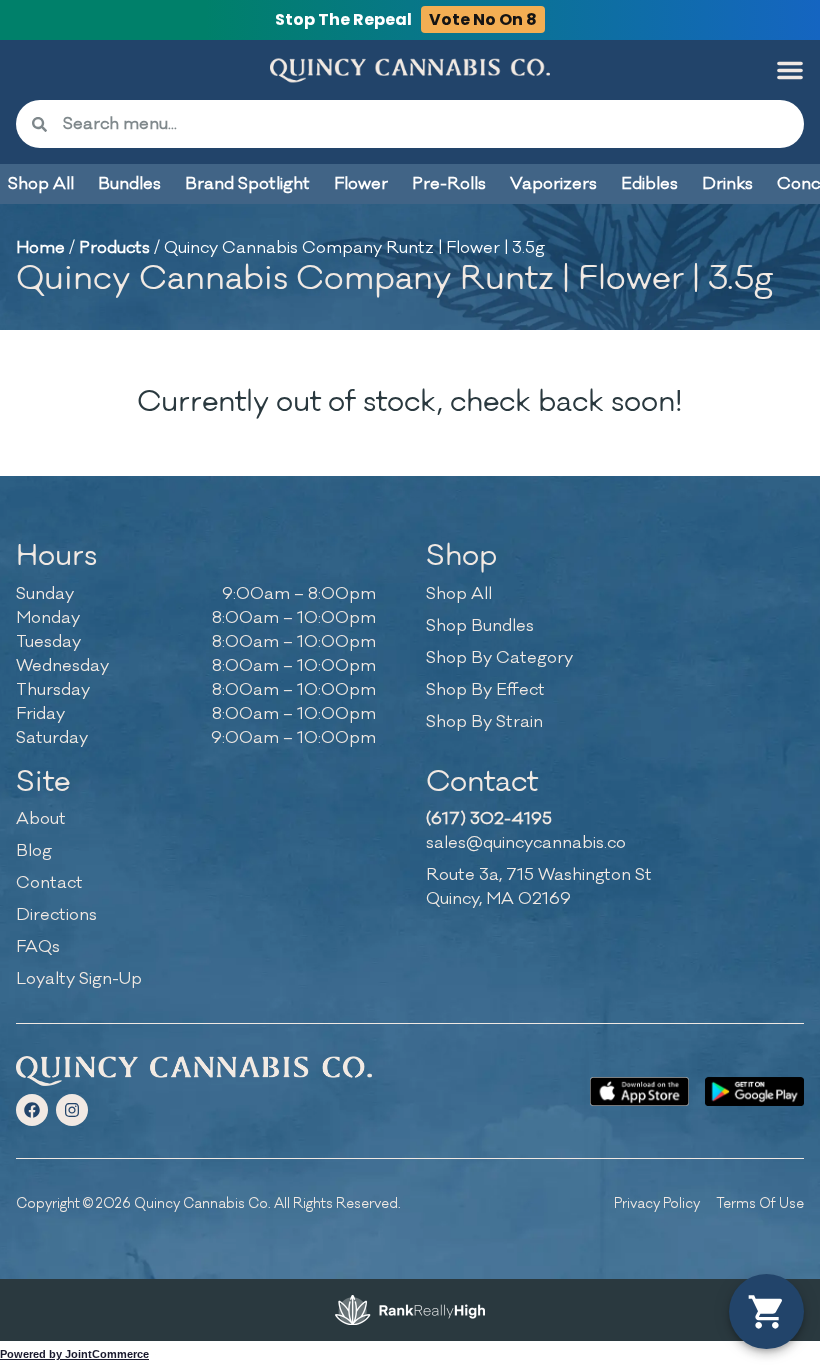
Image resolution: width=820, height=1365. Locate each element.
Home (40, 248)
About (41, 819)
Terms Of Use (760, 1203)
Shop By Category (499, 658)
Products (114, 248)
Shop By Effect (485, 690)
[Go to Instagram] (72, 1110)
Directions (56, 915)
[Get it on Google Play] (754, 1091)
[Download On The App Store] (639, 1091)
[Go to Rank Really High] (410, 1310)
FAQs (38, 947)
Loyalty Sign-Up (79, 979)
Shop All (459, 594)
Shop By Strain (484, 722)
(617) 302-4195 (489, 819)
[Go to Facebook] (32, 1110)
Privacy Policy (657, 1203)
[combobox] (425, 124)
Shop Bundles (480, 626)
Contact (49, 883)
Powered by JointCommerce (74, 1354)
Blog (34, 851)
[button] (790, 70)
